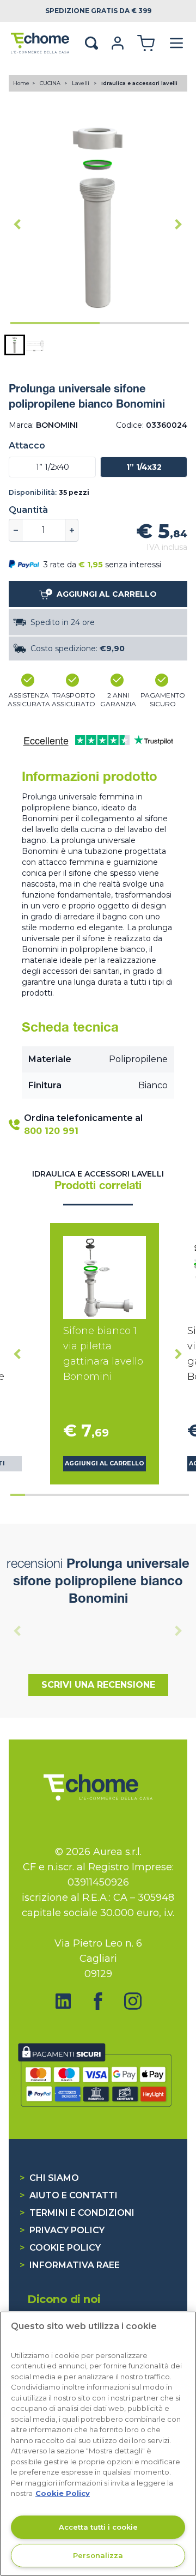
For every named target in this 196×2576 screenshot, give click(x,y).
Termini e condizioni (77, 2213)
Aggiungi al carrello (105, 1463)
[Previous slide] (17, 1631)
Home (21, 83)
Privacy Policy (62, 2230)
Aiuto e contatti (69, 2195)
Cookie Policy (60, 2248)
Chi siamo (49, 2178)
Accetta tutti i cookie (98, 2527)
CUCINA (51, 83)
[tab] (55, 323)
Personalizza (98, 2555)
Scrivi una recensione (98, 1685)
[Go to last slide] (17, 224)
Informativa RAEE (70, 2265)
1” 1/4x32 (144, 467)
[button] (15, 345)
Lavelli (81, 83)
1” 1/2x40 (53, 467)
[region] (98, 2444)
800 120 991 (51, 1131)
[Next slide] (179, 224)
